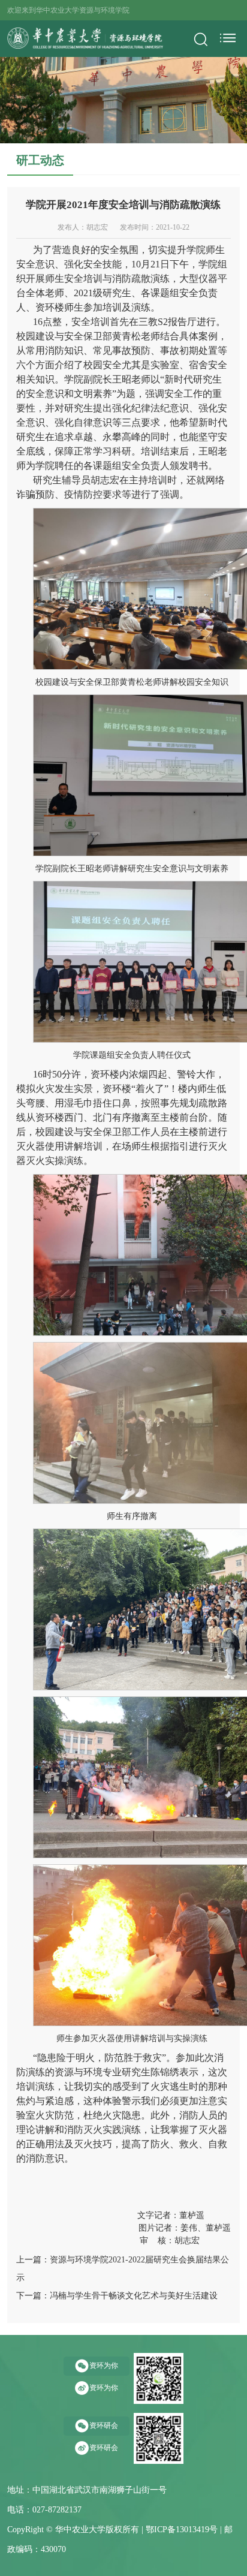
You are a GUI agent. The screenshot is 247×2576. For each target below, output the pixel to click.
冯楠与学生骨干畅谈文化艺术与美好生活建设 (134, 2296)
